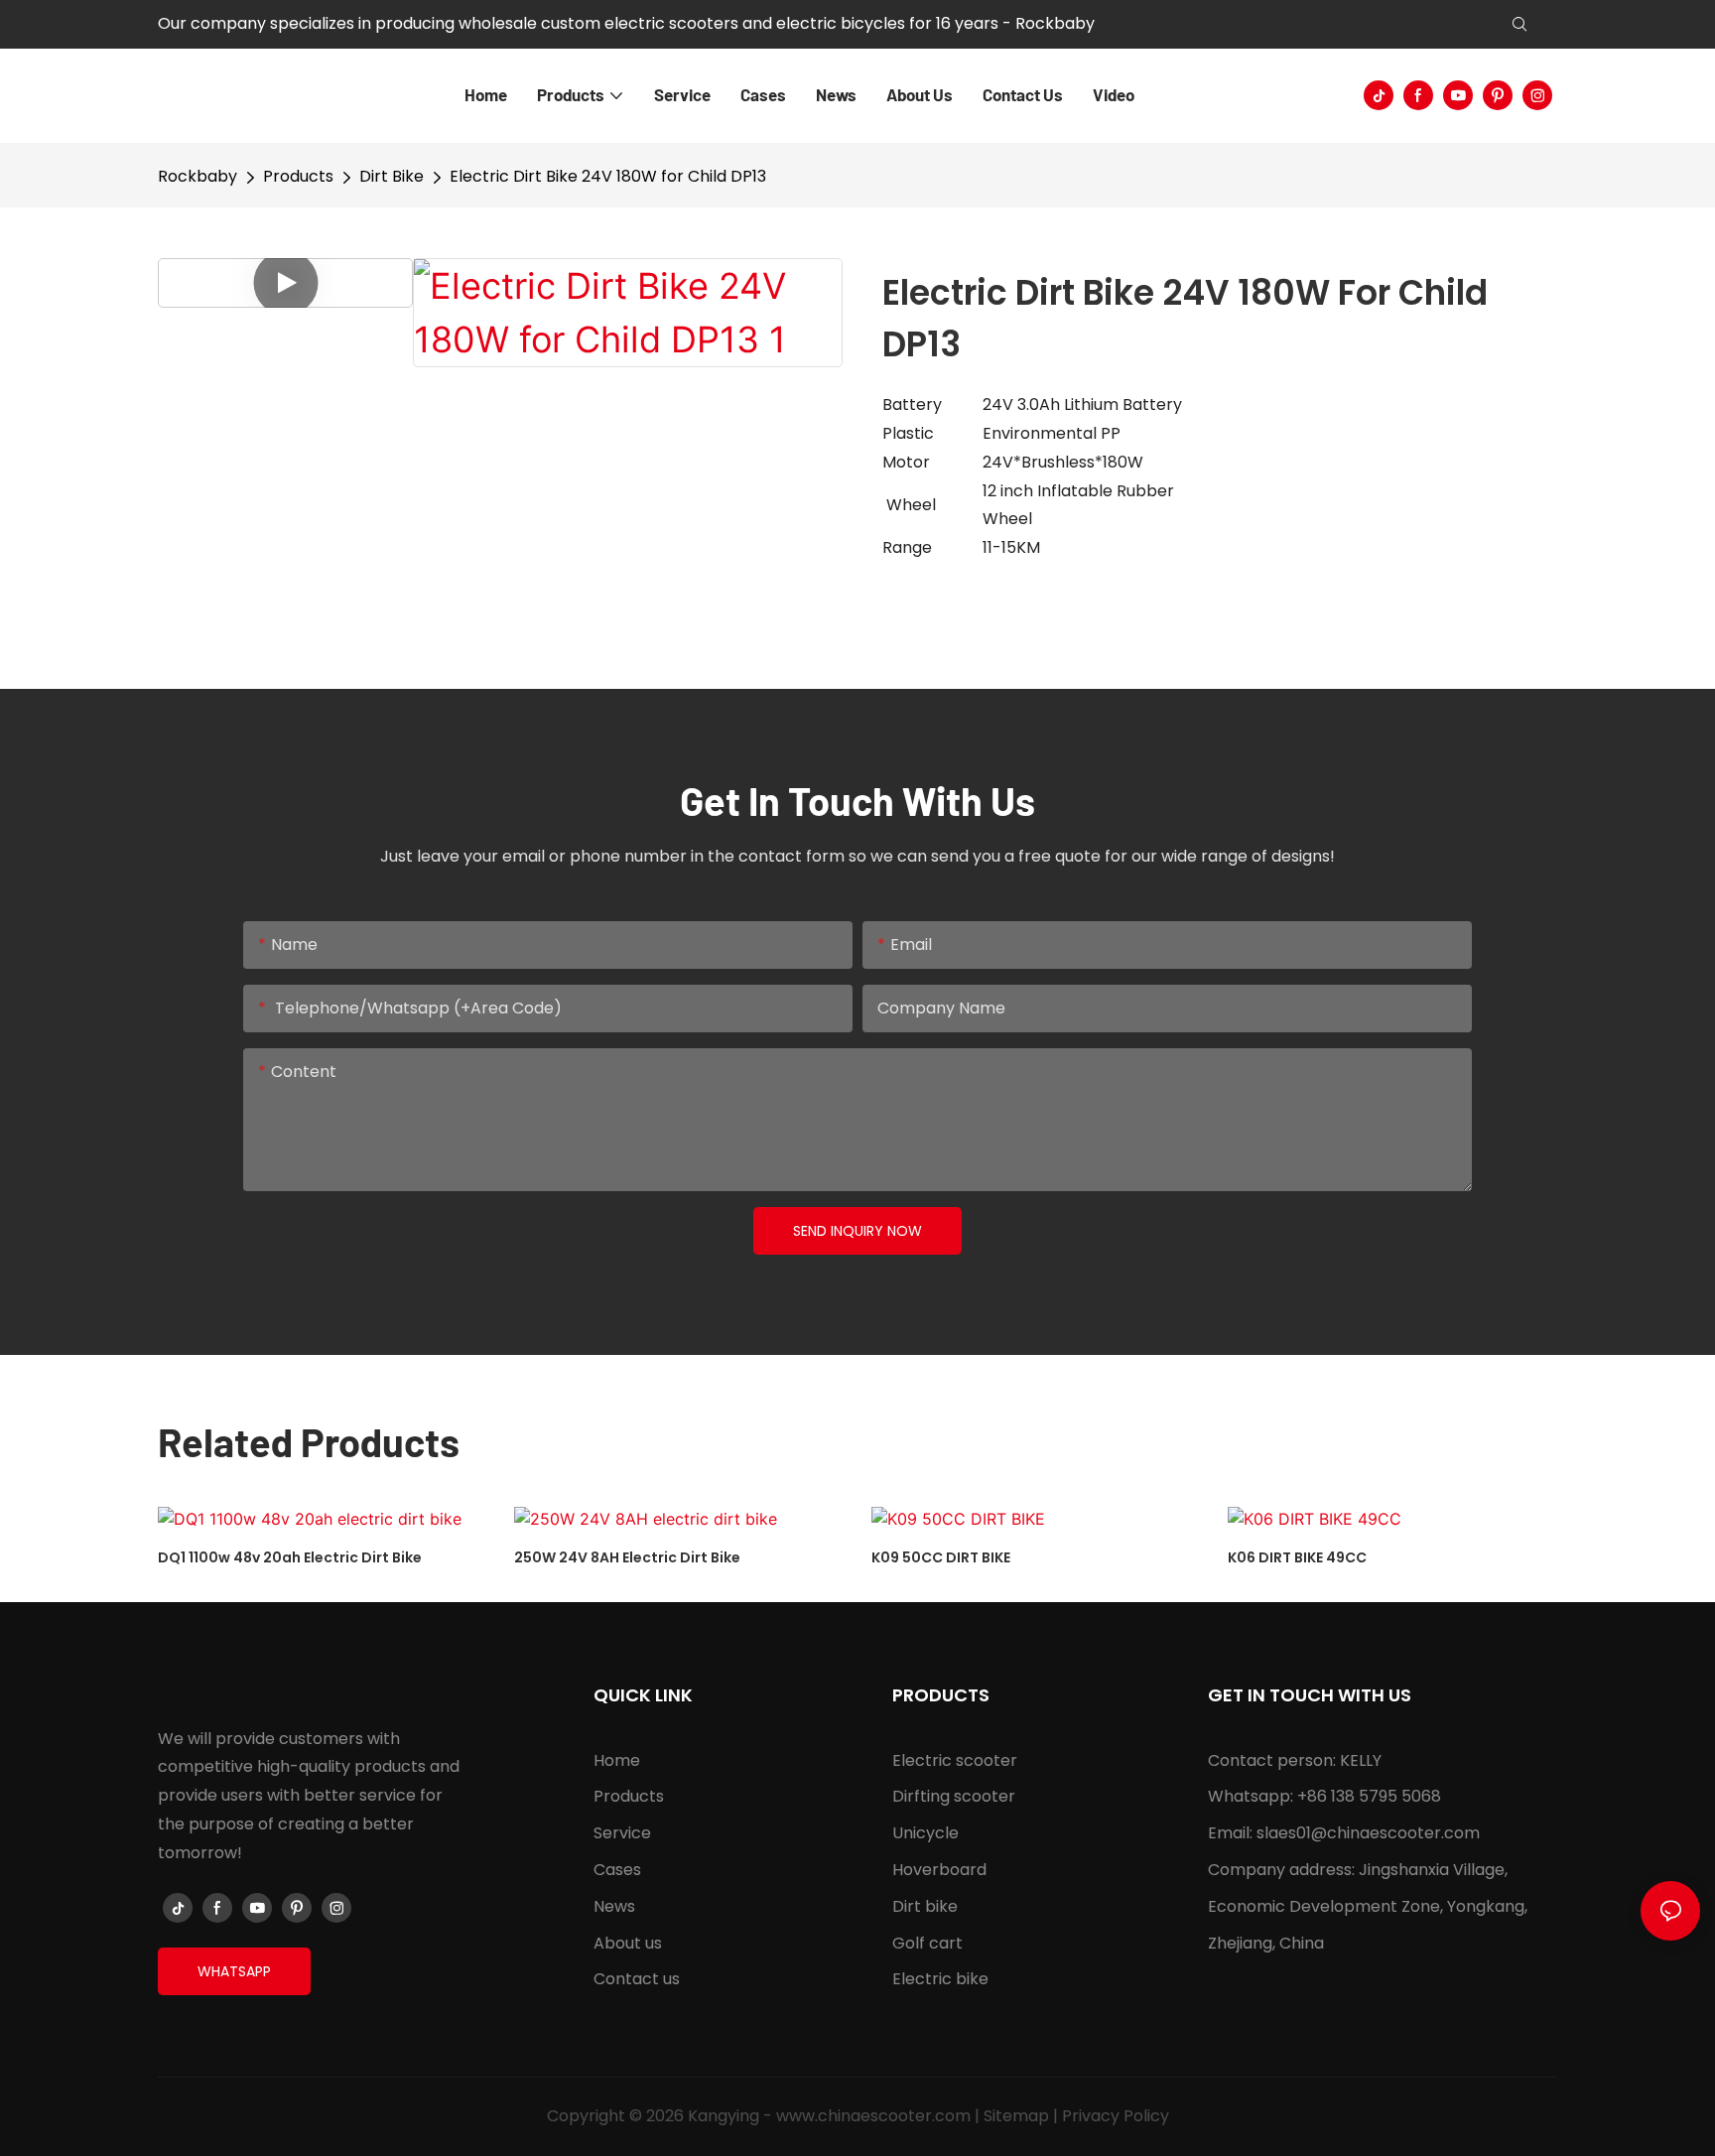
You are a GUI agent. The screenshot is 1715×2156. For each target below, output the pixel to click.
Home (617, 1760)
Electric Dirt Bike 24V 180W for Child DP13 (608, 176)
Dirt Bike (392, 176)
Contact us (637, 1979)
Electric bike (940, 1979)
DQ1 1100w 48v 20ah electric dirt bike (290, 1557)
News (614, 1906)
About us (628, 1943)
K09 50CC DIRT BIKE (941, 1557)
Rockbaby (198, 176)
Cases (617, 1870)
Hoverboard (939, 1870)
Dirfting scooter (954, 1796)
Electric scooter (955, 1760)
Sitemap (1016, 2116)
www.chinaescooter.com (873, 2116)
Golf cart (927, 1943)
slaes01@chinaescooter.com (1368, 1833)
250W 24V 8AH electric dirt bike (627, 1557)
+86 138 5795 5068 (1369, 1796)
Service (622, 1833)
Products (298, 176)
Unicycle (925, 1833)
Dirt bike (925, 1906)
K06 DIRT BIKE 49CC (1297, 1557)
